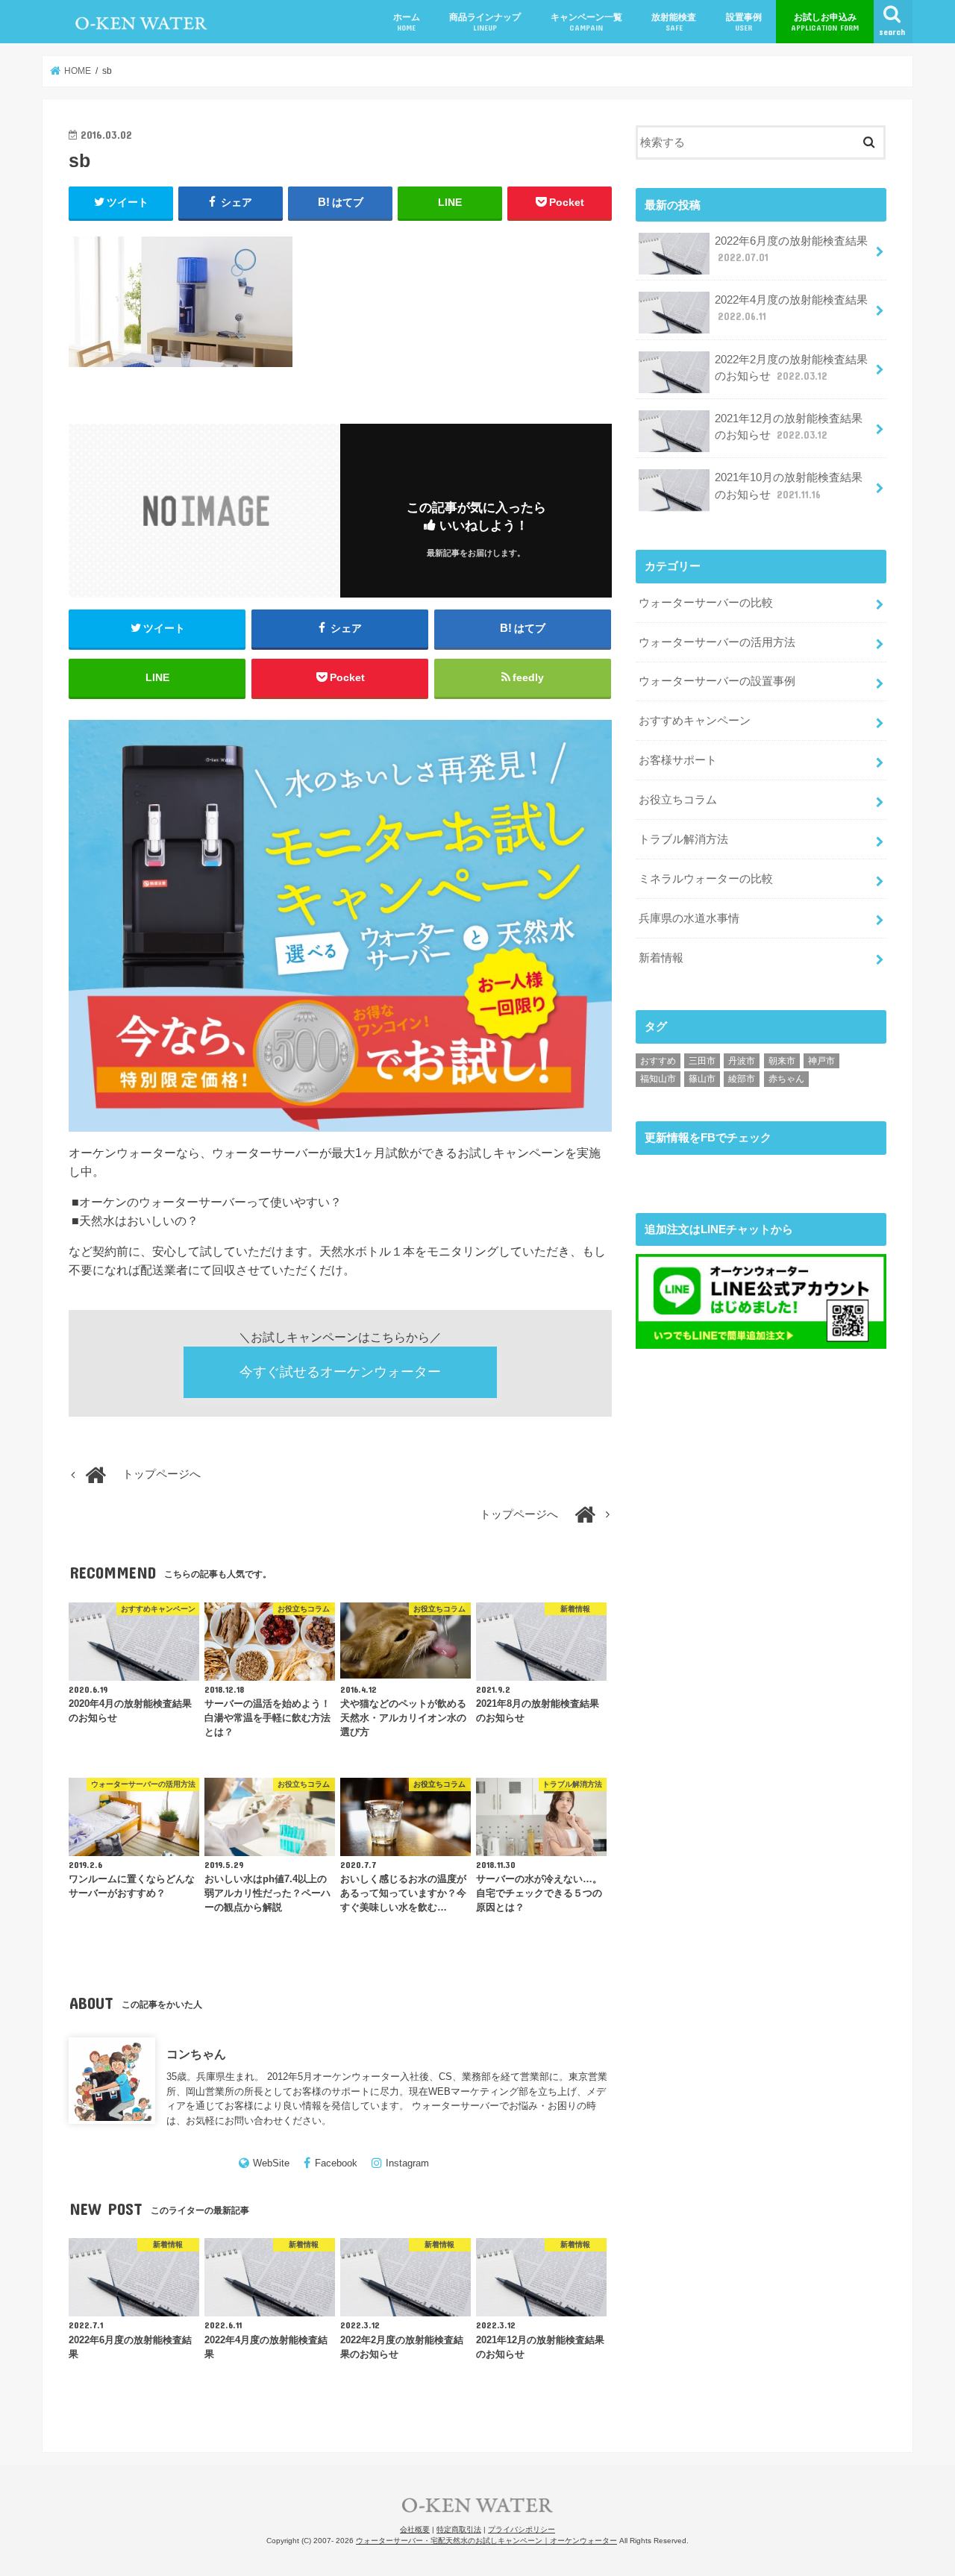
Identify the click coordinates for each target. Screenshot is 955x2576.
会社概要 (415, 2529)
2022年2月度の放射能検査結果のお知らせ (791, 368)
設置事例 (744, 22)
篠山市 (702, 1079)
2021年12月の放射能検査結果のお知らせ (789, 427)
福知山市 (658, 1079)
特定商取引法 (459, 2529)
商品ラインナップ (485, 22)
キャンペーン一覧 (586, 22)
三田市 (702, 1061)
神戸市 (821, 1061)
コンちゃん (196, 2054)
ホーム (407, 22)
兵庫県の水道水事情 (689, 918)
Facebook (336, 2163)
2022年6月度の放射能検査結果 (791, 249)
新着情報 (661, 958)
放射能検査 (674, 22)
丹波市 (742, 1061)
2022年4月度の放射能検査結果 (791, 308)
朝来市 (782, 1061)
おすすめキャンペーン (695, 721)
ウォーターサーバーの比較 (706, 603)
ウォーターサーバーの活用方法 (717, 642)
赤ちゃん (786, 1079)
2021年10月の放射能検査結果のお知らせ (789, 486)
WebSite (271, 2163)
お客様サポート (678, 760)
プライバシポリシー (522, 2529)
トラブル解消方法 (683, 839)
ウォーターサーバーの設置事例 (717, 681)
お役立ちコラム (678, 800)
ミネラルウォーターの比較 (706, 879)
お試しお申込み (825, 22)
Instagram (407, 2163)
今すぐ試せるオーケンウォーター (340, 1372)
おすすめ (658, 1061)
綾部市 (742, 1079)
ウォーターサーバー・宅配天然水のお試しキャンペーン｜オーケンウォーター (486, 2541)
